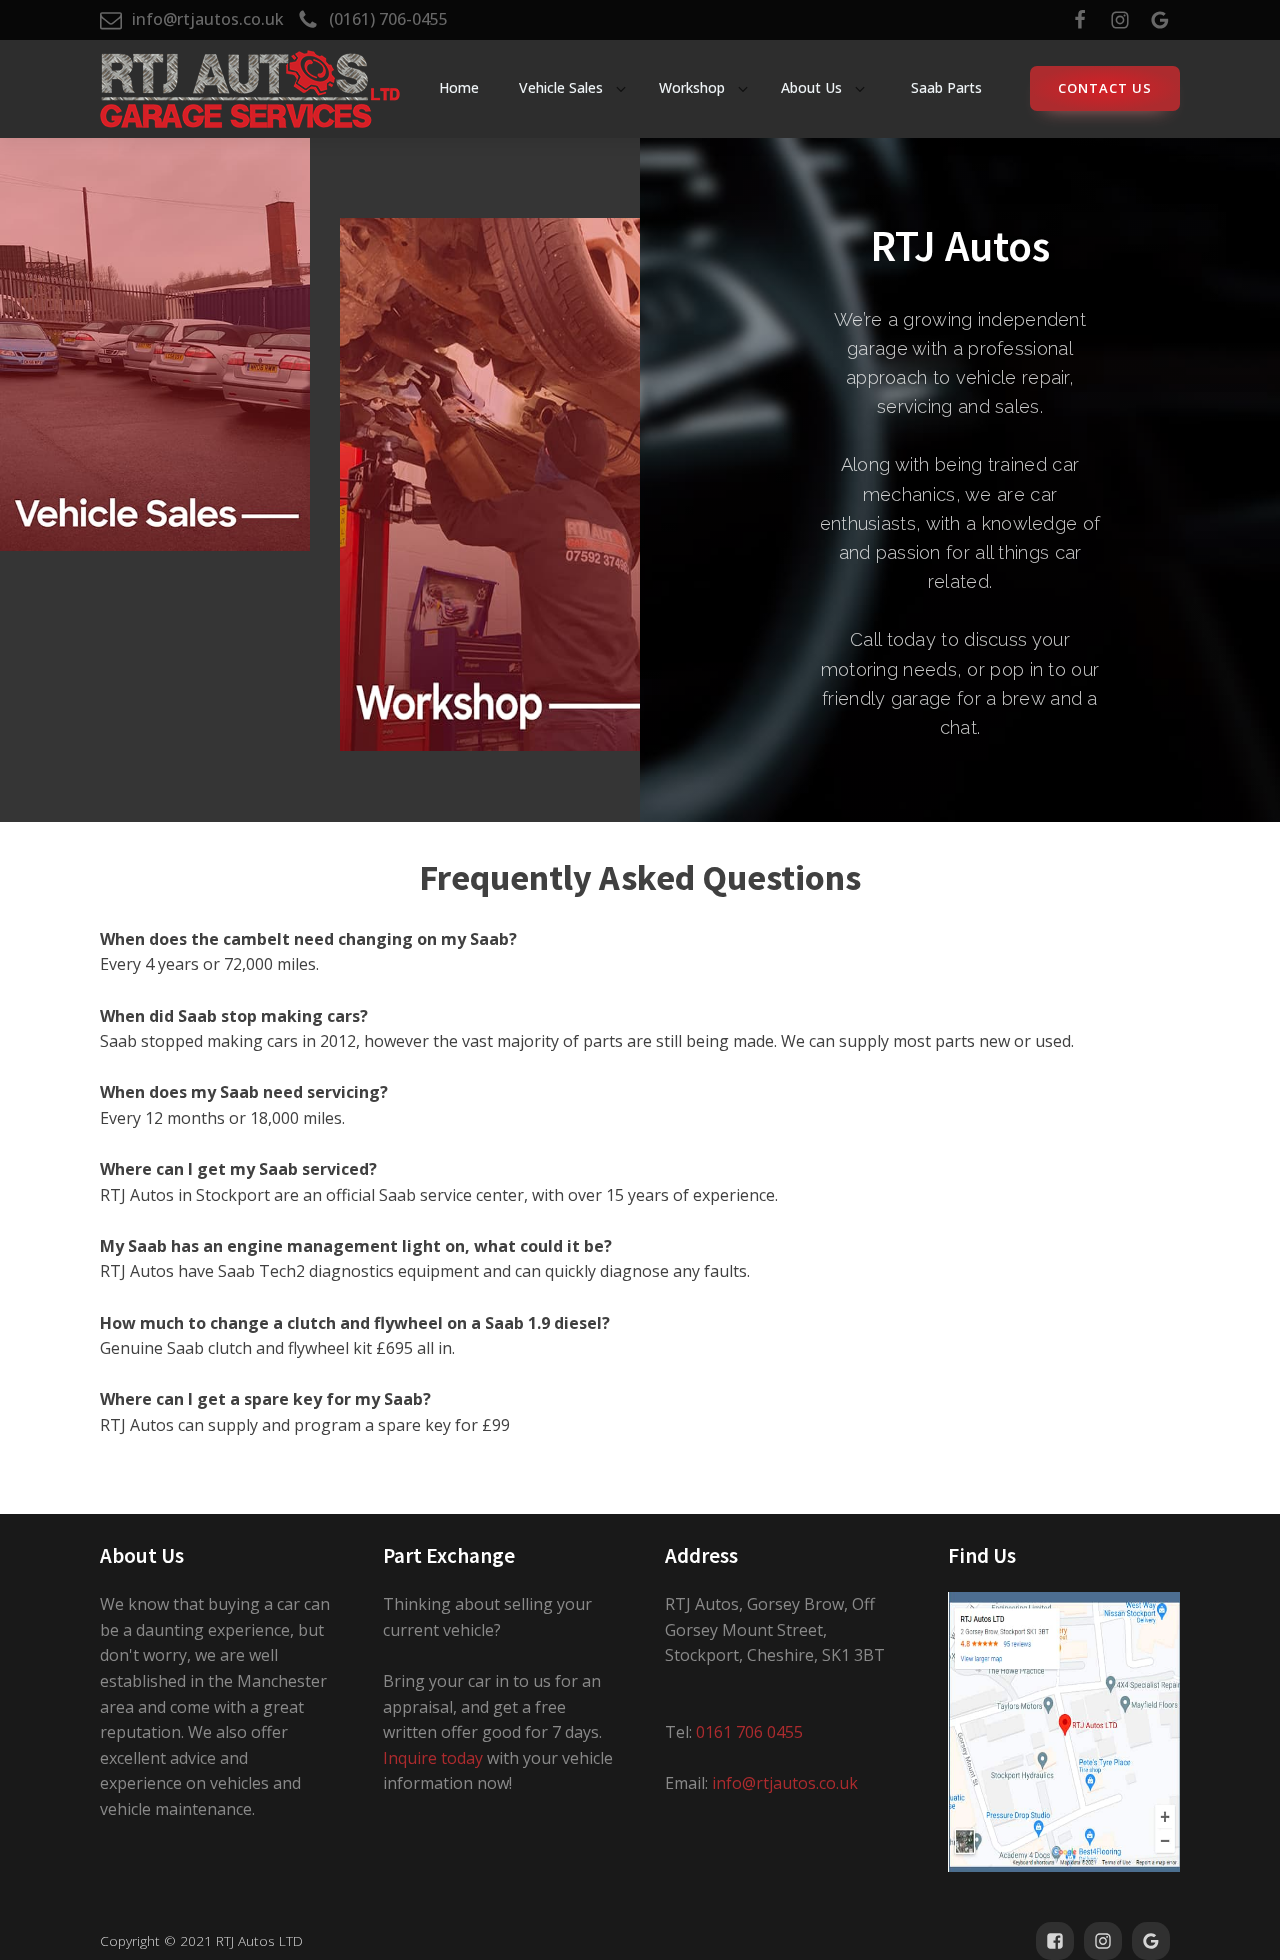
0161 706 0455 (749, 1732)
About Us (811, 87)
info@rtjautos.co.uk (785, 1783)
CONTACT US (1105, 88)
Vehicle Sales (561, 87)
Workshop (692, 87)
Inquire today (433, 1758)
